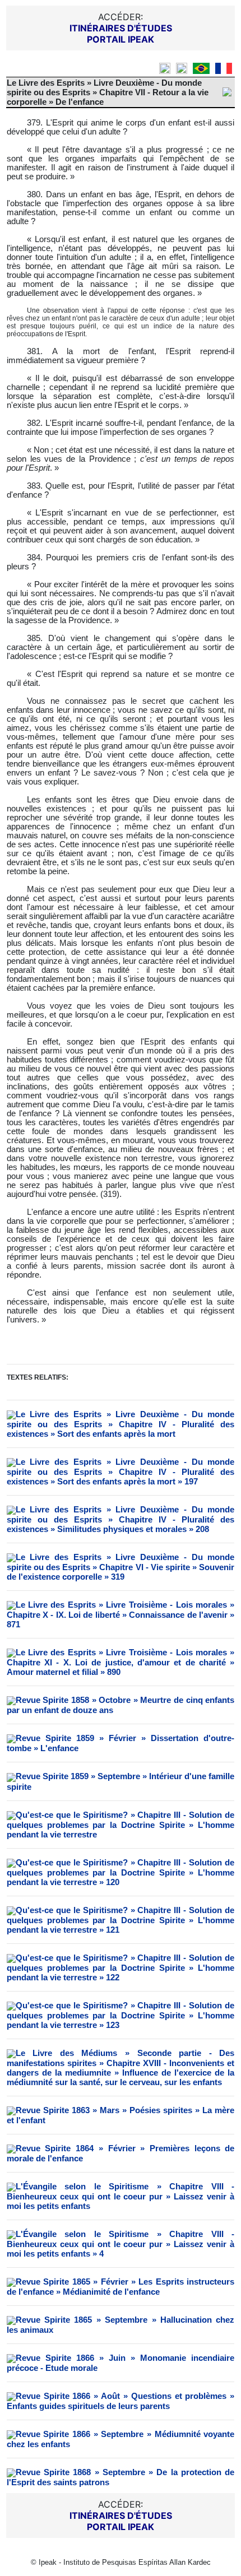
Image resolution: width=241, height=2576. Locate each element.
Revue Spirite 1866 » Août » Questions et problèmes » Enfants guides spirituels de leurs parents (121, 2401)
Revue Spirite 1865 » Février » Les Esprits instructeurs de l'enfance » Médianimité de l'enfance (121, 2287)
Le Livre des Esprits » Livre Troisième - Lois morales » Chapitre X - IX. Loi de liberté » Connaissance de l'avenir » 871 (121, 1614)
